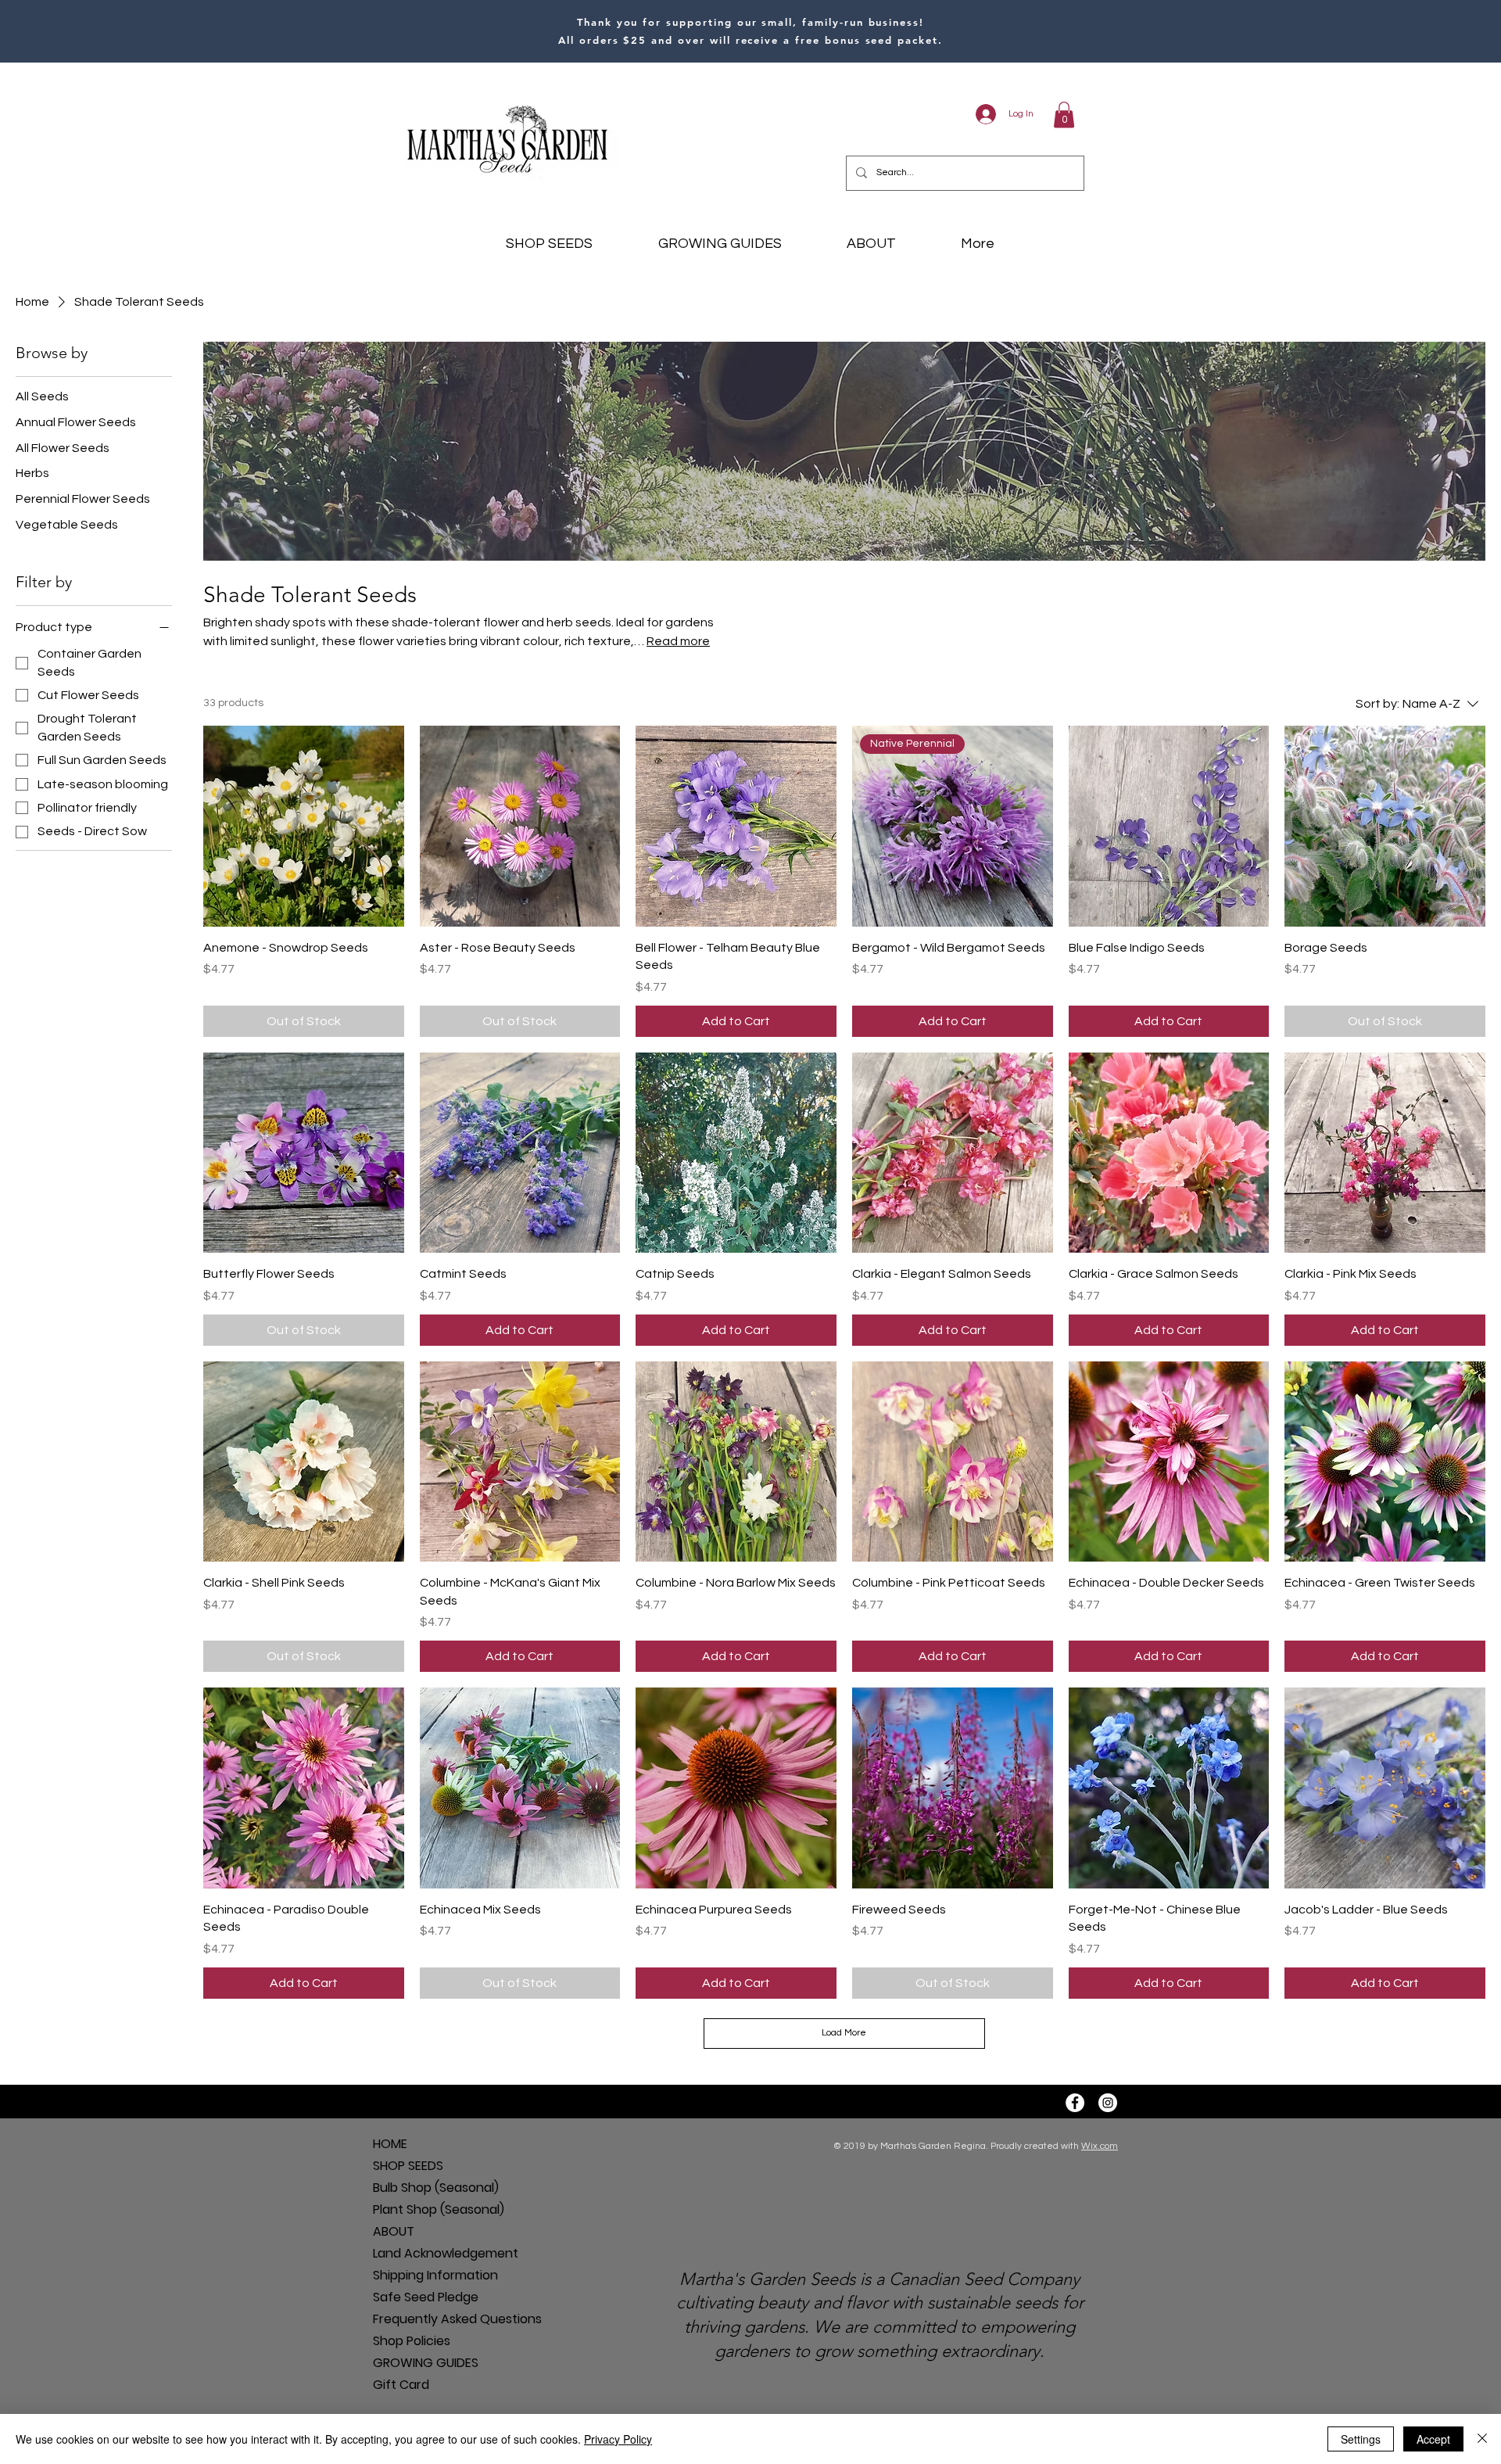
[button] (1064, 115)
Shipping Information (428, 2275)
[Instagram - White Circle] (1108, 2103)
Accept (1433, 2439)
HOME (390, 2144)
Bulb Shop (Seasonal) (428, 2188)
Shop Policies (412, 2341)
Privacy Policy (618, 2439)
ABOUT (394, 2231)
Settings (1361, 2439)
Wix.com (1100, 2146)
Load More (844, 2033)
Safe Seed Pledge (426, 2297)
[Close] (1482, 2439)
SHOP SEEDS (408, 2166)
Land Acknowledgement (428, 2253)
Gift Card (401, 2385)
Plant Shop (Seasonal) (428, 2209)
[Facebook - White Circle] (1075, 2103)
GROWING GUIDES (426, 2363)
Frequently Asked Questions (428, 2319)
